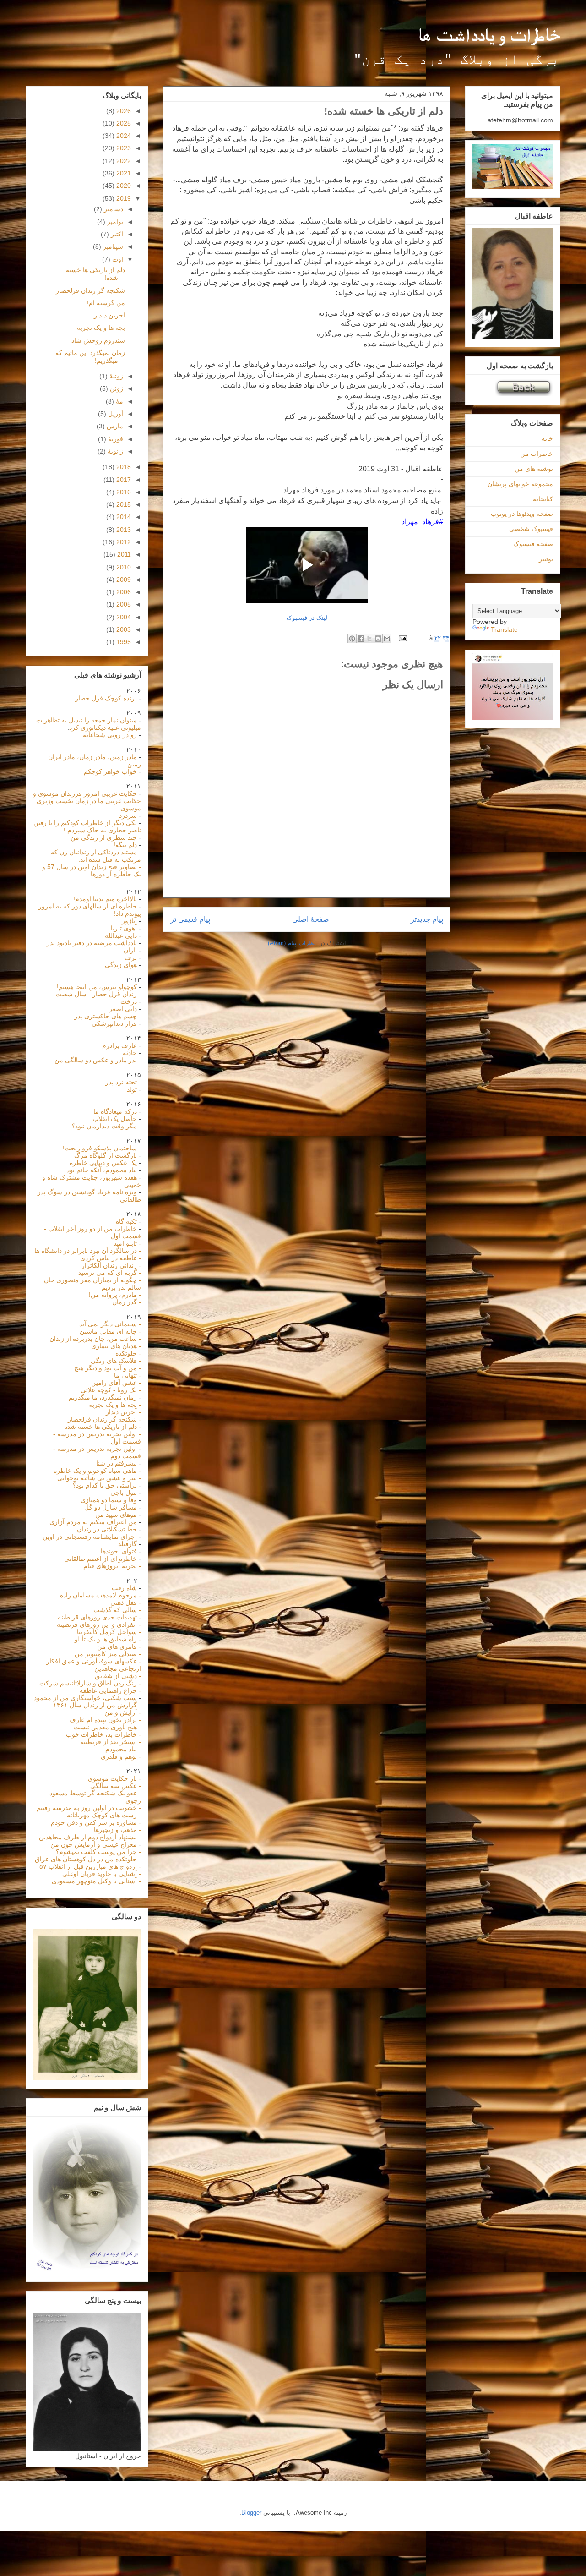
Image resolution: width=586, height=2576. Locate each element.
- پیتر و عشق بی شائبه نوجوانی (99, 1478)
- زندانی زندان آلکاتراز (111, 1265)
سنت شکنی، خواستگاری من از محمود (85, 1698)
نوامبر (114, 222)
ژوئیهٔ (115, 376)
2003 (123, 629)
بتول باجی (125, 1493)
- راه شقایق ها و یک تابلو (108, 1639)
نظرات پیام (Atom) (292, 943)
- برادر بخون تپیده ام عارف (105, 1720)
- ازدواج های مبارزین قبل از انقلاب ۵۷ (90, 1866)
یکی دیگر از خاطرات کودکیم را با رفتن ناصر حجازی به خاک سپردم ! (87, 826)
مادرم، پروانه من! (113, 1295)
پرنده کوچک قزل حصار (106, 698)
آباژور (129, 921)
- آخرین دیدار (123, 1412)
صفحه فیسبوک (533, 544)
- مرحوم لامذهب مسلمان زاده (100, 1595)
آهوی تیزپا (124, 928)
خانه (547, 438)
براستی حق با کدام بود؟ (106, 1485)
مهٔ (119, 401)
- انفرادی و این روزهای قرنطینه (99, 1624)
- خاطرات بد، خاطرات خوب (103, 1734)
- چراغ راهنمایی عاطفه (110, 1690)
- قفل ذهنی (126, 1602)
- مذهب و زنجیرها (117, 1830)
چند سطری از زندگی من (104, 837)
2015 (123, 504)
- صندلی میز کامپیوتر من (108, 1654)
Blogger (251, 2513)
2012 (123, 542)
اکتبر (116, 234)
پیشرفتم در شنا (117, 1463)
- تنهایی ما (128, 1375)
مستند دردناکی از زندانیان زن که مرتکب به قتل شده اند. (96, 856)
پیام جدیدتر (427, 919)
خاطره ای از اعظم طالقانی (100, 1559)
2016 (123, 492)
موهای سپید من (116, 1515)
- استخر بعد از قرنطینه (111, 1742)
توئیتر (546, 559)
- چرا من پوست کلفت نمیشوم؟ (98, 1852)
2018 (123, 467)
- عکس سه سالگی (116, 1786)
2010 (123, 567)
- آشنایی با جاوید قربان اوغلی (102, 1874)
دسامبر (113, 209)
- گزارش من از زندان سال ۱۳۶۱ (97, 1705)
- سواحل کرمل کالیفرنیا (109, 1632)
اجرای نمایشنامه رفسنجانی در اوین (90, 1537)
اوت (117, 259)
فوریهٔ (115, 439)
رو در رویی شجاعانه (110, 735)
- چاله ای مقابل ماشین (110, 1331)
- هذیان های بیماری (116, 1346)
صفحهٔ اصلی (311, 919)
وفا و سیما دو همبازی (109, 1500)
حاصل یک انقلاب (115, 1119)
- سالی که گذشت (117, 1610)
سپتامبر (112, 246)
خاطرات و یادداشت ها (489, 35)
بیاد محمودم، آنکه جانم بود (103, 1170)
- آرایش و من (123, 1712)
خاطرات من (537, 454)
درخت (129, 1001)
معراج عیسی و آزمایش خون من (94, 1844)
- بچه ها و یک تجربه (115, 1405)
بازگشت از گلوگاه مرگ (106, 1155)
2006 (123, 592)
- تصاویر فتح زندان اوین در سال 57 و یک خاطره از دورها (92, 870)
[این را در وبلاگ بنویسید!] (378, 639)
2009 (123, 580)
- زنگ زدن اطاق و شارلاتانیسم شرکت (90, 1683)
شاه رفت (125, 1588)
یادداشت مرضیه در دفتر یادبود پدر (92, 943)
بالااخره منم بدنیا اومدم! (105, 899)
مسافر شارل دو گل (111, 1507)
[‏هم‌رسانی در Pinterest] (352, 639)
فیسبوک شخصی (531, 529)
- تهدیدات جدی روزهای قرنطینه (99, 1617)
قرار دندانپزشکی (114, 1023)
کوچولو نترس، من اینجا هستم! (97, 987)
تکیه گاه (126, 1221)
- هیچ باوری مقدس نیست (107, 1727)
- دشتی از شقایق (118, 1676)
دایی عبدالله (121, 935)
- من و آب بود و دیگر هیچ (108, 1368)
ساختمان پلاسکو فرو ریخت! (100, 1148)
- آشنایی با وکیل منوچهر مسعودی (96, 1881)
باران (130, 950)
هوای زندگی (121, 965)
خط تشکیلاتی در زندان (107, 1529)
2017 (123, 480)
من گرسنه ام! (106, 303)
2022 (123, 161)
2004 (123, 617)
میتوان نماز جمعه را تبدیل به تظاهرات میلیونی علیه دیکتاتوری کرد (89, 724)
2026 (123, 111)
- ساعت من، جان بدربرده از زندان (95, 1339)
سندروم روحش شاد (98, 340)
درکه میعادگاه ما (115, 1111)
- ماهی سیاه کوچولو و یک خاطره (97, 1471)
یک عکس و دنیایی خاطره (103, 1163)
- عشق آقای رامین (116, 1383)
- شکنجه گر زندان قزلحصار (104, 1419)
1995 (123, 642)
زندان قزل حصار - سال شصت (96, 994)
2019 (123, 198)
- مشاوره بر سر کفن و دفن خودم (96, 1822)
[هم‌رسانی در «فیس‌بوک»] (361, 639)
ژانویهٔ (114, 451)
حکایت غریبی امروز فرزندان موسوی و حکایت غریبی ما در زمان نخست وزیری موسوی (87, 801)
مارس (114, 426)
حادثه (130, 1053)
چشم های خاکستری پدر (106, 1016)
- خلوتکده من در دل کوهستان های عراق (88, 1859)
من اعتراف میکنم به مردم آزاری (93, 1522)
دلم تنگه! (125, 845)
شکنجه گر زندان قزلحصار (90, 290)
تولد (132, 1089)
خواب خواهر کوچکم (110, 771)
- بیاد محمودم (123, 1749)
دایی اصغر (123, 1009)
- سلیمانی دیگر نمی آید (110, 1324)
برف (131, 957)
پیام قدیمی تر (190, 919)
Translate (504, 629)
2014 (123, 517)
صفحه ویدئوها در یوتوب (522, 514)
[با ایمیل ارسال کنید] (387, 639)
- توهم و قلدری (121, 1756)
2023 (123, 148)
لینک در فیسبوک (307, 618)
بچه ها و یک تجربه (101, 328)
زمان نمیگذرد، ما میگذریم (103, 1397)
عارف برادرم (119, 1045)
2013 (123, 530)
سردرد (128, 815)
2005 (123, 604)
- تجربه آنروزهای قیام (112, 1566)
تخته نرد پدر (121, 1082)
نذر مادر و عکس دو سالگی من (96, 1060)
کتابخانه (543, 499)
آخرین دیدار (109, 315)
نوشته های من (534, 469)
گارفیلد (128, 1544)
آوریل (115, 414)
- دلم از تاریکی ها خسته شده (103, 1427)
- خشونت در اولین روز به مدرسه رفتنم (89, 1808)
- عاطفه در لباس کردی (111, 1258)
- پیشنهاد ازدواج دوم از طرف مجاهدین (90, 1837)
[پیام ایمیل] (404, 638)
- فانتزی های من (119, 1646)
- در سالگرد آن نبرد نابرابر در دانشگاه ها (88, 1251)
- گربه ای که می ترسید (110, 1273)
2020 (123, 186)
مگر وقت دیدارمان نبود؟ (104, 1126)
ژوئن (116, 388)
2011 (123, 554)
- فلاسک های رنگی (116, 1361)
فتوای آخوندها (119, 1551)
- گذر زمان (127, 1302)
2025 (123, 123)
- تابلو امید (127, 1243)
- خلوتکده (128, 1353)
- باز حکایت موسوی (114, 1778)
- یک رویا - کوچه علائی (111, 1390)
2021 (123, 173)
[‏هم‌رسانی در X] (369, 639)
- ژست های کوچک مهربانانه (104, 1815)
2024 (123, 136)
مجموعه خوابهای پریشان (520, 484)
